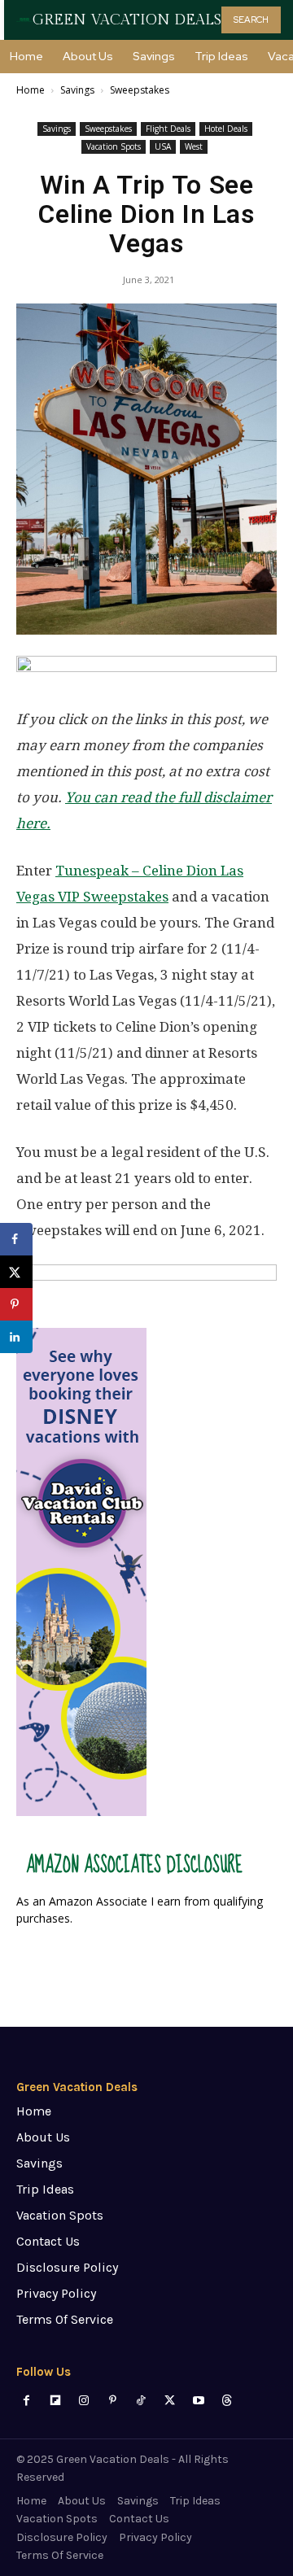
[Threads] (227, 2401)
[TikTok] (141, 2401)
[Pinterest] (113, 2401)
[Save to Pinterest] (16, 1304)
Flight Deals (168, 129)
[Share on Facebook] (16, 1239)
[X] (170, 2401)
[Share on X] (16, 1272)
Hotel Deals (226, 129)
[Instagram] (83, 2401)
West (194, 146)
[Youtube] (198, 2401)
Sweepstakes (140, 90)
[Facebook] (26, 2401)
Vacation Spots (114, 146)
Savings (77, 90)
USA (163, 146)
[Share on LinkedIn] (16, 1337)
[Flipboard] (55, 2401)
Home (31, 90)
